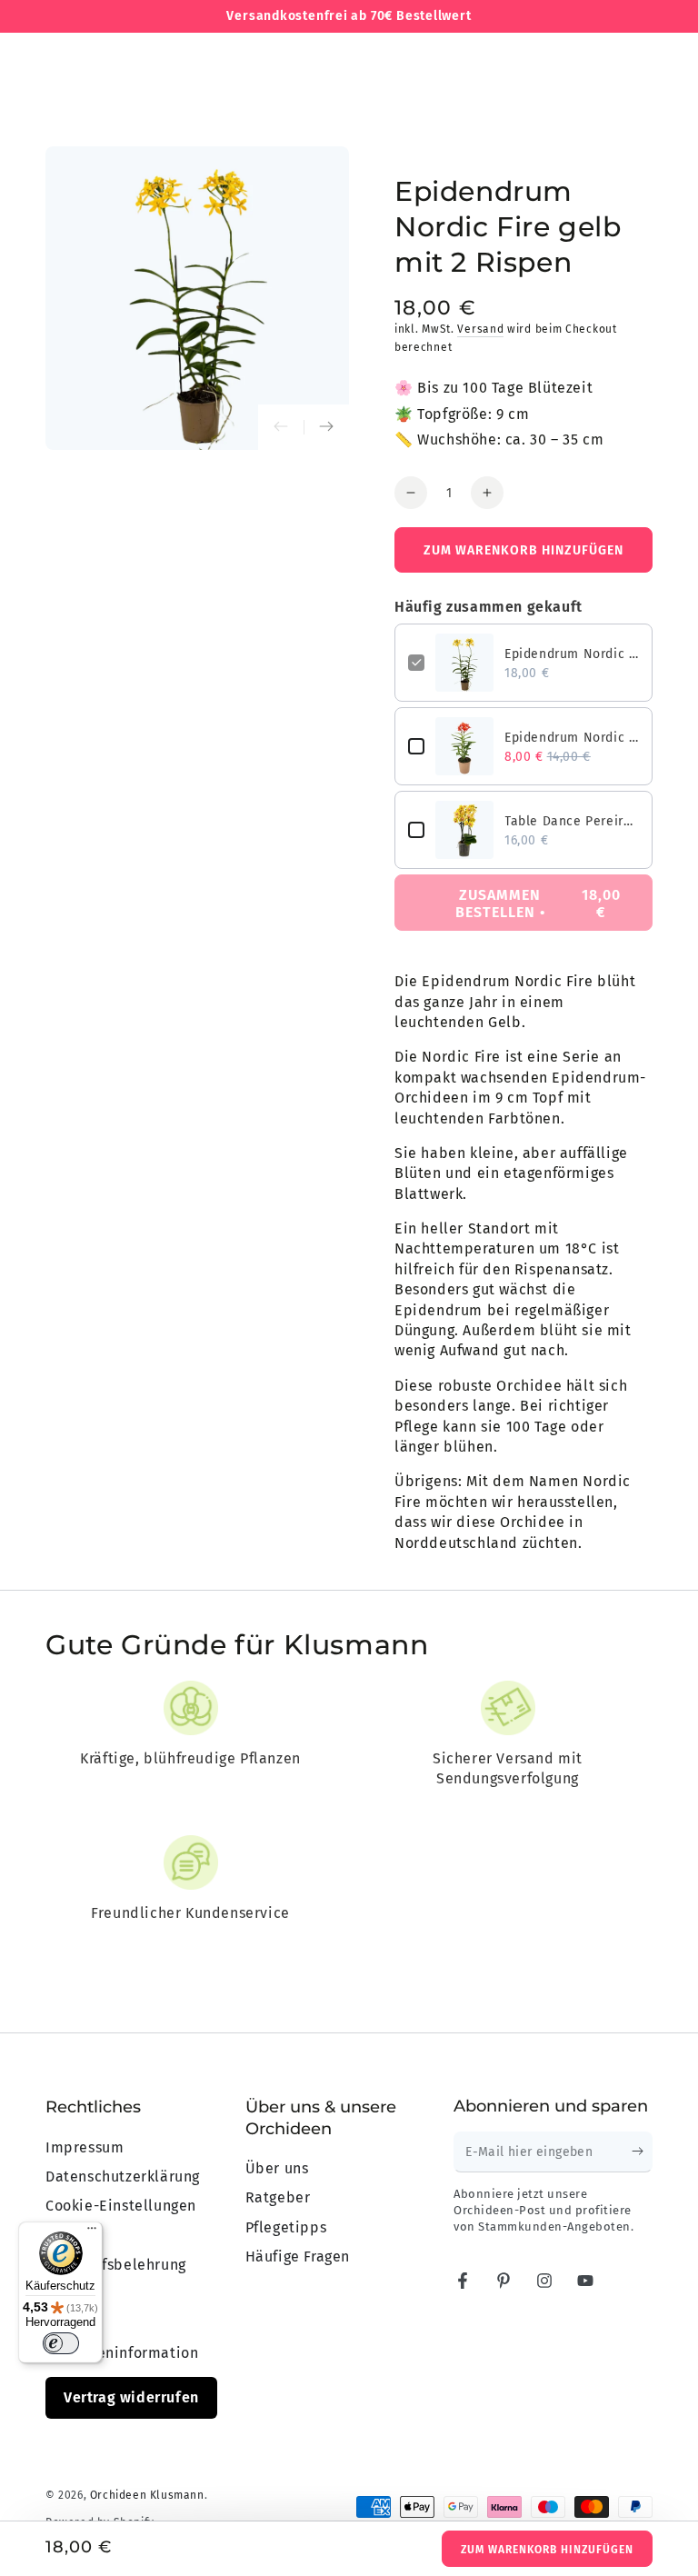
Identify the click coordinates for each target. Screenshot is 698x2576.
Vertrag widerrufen (131, 2397)
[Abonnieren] (642, 2152)
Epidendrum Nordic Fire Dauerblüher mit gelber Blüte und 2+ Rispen (572, 654)
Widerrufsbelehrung (116, 2265)
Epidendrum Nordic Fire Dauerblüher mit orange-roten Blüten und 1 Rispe (572, 738)
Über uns (277, 2168)
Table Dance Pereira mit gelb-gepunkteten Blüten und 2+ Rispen (572, 821)
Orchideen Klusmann (147, 2495)
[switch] (61, 2343)
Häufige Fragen (298, 2256)
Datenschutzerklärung (123, 2177)
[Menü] (92, 2232)
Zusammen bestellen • (538, 904)
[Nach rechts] (326, 427)
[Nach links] (281, 427)
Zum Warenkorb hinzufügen (547, 2550)
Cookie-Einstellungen (121, 2206)
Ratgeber (278, 2197)
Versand (480, 329)
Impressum (85, 2147)
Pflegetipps (286, 2227)
